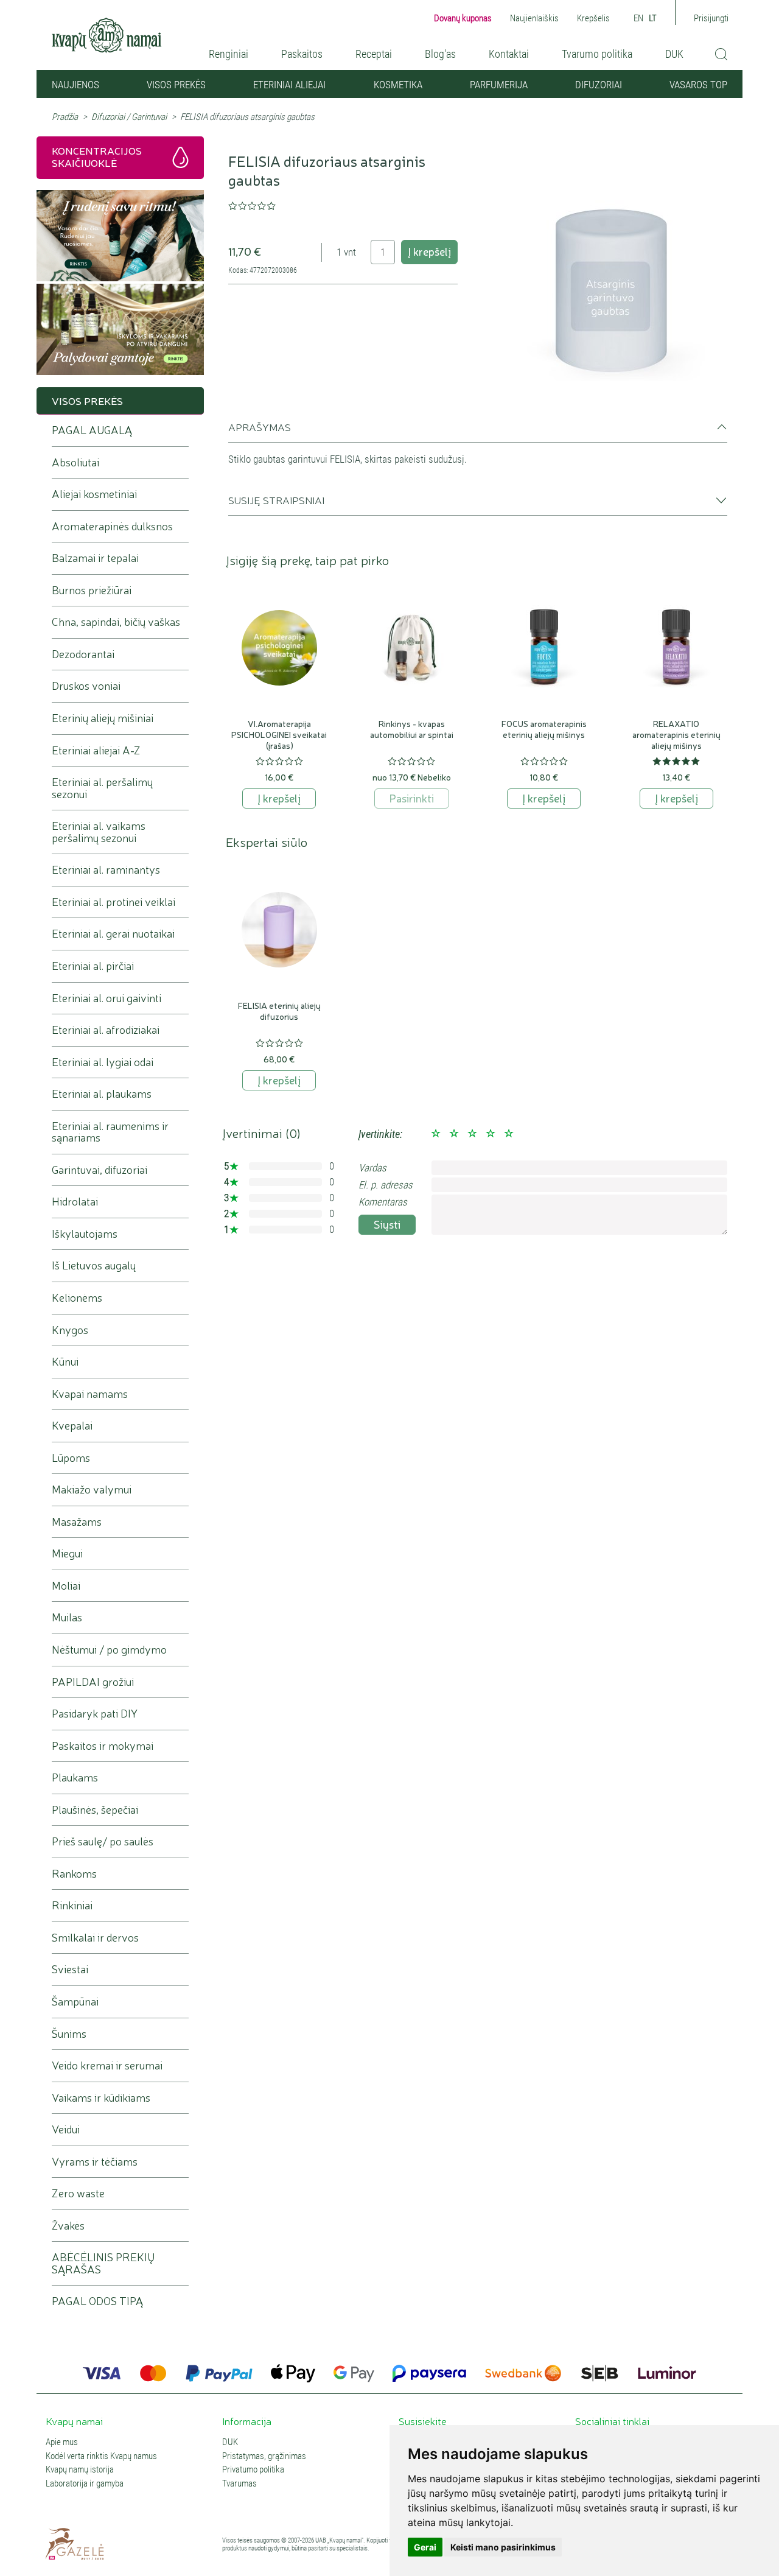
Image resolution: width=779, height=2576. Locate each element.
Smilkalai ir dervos (95, 1938)
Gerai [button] (425, 2547)
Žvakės (68, 2226)
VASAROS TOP (698, 85)
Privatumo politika (253, 2470)
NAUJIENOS (75, 85)
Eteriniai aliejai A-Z (96, 750)
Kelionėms (77, 1298)
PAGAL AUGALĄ (92, 430)
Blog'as (440, 54)
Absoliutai (75, 462)
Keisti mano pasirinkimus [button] (503, 2547)
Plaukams (75, 1778)
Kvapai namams (90, 1394)
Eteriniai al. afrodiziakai (106, 1030)
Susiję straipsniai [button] (276, 500)
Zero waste (78, 2193)
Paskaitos (302, 54)
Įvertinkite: (380, 1134)
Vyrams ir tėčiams (95, 2162)
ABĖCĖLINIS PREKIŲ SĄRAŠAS (103, 2263)
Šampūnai (75, 2002)
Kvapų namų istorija (80, 2470)
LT (653, 18)
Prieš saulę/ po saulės (103, 1841)
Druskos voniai (86, 686)
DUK (674, 54)
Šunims (69, 2034)
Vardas (372, 1168)
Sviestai (70, 1969)
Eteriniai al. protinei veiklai (114, 902)
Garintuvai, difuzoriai (100, 1170)
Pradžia (65, 117)
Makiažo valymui (92, 1490)
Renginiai (229, 54)
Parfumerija (499, 85)
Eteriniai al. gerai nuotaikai (113, 934)
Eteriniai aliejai (289, 85)
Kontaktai (509, 54)
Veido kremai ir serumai (107, 2065)
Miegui (67, 1553)
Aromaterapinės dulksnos (112, 526)
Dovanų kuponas (463, 18)
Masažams (77, 1522)
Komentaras (383, 1202)
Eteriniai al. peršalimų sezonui (102, 788)
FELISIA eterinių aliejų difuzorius (279, 1011)
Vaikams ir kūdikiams (101, 2098)
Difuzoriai (599, 85)
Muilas (67, 1617)
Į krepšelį (429, 251)
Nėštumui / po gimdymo (109, 1650)
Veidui (66, 2129)
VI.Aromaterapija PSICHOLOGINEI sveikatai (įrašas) (279, 734)
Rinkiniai (72, 1905)
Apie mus (62, 2442)
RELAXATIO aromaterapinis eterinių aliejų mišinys (676, 734)
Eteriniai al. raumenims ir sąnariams (110, 1132)
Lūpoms (71, 1458)
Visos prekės (176, 85)
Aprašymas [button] (260, 427)
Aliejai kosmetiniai (94, 494)
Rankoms (74, 1874)
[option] (613, 266)
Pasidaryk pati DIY (95, 1714)
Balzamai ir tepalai (95, 558)
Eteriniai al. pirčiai (93, 966)
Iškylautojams (85, 1234)
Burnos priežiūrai (92, 590)
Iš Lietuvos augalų (94, 1265)
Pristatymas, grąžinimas (264, 2456)
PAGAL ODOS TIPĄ (97, 2301)
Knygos (70, 1330)
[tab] (478, 432)
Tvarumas (239, 2484)
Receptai (374, 54)
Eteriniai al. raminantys (106, 870)
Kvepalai (72, 1426)
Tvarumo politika (597, 54)
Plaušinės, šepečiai (95, 1810)
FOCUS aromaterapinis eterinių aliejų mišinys (544, 729)
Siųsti (387, 1224)
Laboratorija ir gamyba (85, 2484)
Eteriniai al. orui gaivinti (107, 998)
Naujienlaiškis (534, 18)
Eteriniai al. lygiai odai (103, 1062)
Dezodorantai (83, 654)
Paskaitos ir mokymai (103, 1746)
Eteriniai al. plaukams (102, 1094)
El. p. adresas (386, 1185)
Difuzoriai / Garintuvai (129, 117)
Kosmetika (398, 85)
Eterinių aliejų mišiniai (103, 718)
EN (638, 18)
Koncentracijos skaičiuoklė (97, 156)
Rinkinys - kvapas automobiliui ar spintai (412, 729)
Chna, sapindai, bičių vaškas (116, 622)
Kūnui (65, 1362)
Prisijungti (711, 18)
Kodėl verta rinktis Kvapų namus (101, 2456)
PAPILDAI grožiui (93, 1682)
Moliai (66, 1586)
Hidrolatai (75, 1202)
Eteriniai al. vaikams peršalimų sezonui (99, 832)
